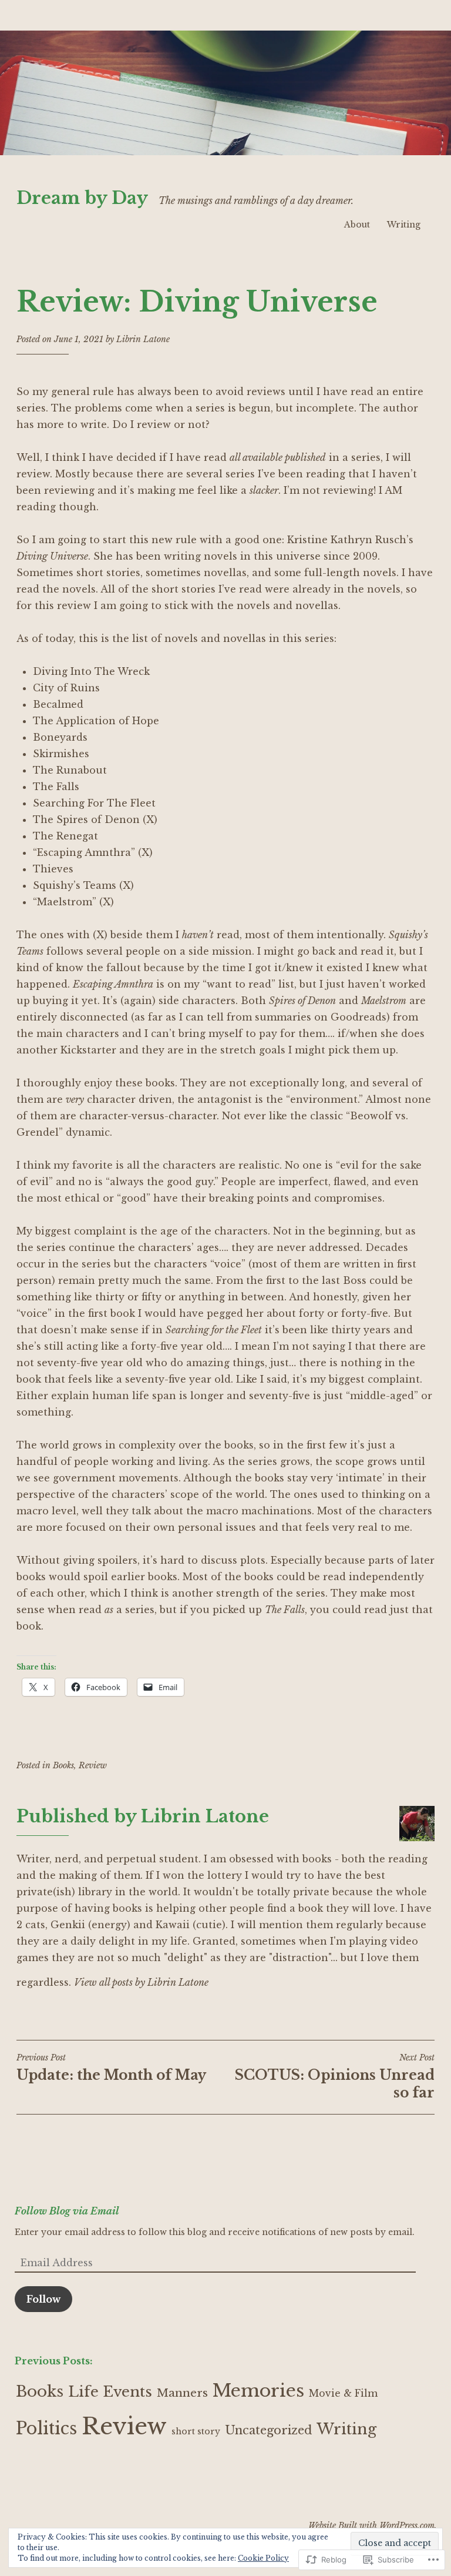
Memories (258, 2391)
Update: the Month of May (111, 2068)
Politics (46, 2428)
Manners (182, 2393)
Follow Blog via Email (67, 2211)
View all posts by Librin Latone (141, 1982)
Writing (404, 225)
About (357, 225)
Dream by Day (82, 198)
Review (93, 1765)
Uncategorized (268, 2430)
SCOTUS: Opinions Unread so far (335, 2076)
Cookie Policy (263, 2558)
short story (196, 2431)
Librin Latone (143, 339)
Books (63, 1765)
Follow (43, 2299)
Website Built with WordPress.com (371, 2525)
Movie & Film (343, 2393)
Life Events (110, 2392)
